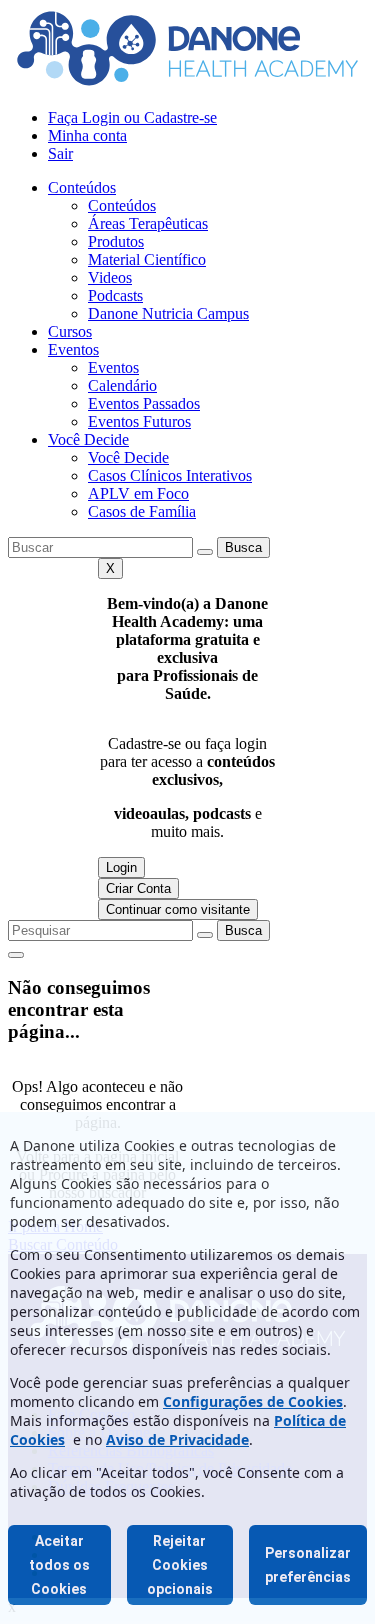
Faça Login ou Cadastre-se (132, 117)
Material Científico (147, 259)
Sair (60, 153)
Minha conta (87, 135)
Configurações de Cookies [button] (253, 1401)
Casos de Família (142, 511)
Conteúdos (82, 187)
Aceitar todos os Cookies (59, 1565)
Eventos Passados (144, 403)
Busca (243, 547)
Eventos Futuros (139, 421)
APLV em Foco (138, 493)
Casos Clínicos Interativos (170, 475)
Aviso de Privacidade (177, 1439)
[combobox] (100, 547)
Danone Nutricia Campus (168, 313)
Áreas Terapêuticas (148, 223)
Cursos (70, 331)
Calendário (122, 385)
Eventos (73, 349)
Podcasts (115, 295)
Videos (110, 277)
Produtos (116, 241)
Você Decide (88, 439)
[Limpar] (205, 552)
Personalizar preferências (308, 1565)
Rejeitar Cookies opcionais (180, 1565)
